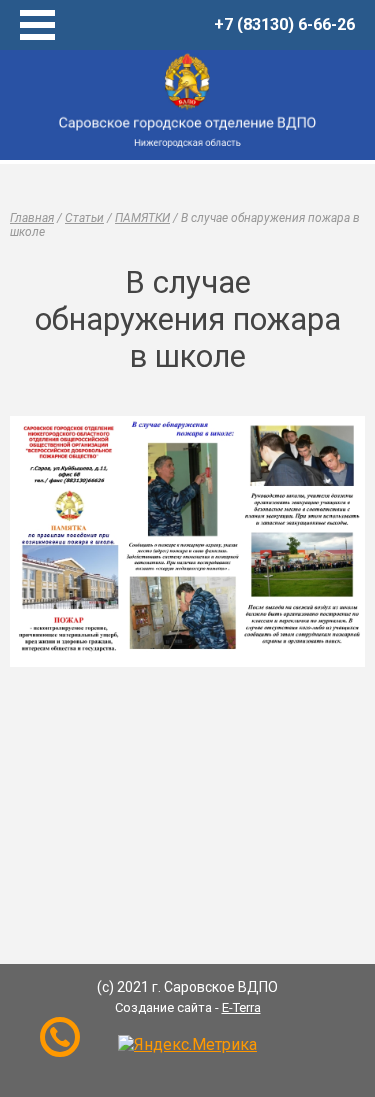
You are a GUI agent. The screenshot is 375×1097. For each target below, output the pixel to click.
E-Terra (241, 1007)
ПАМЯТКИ (142, 218)
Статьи (84, 218)
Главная (32, 218)
